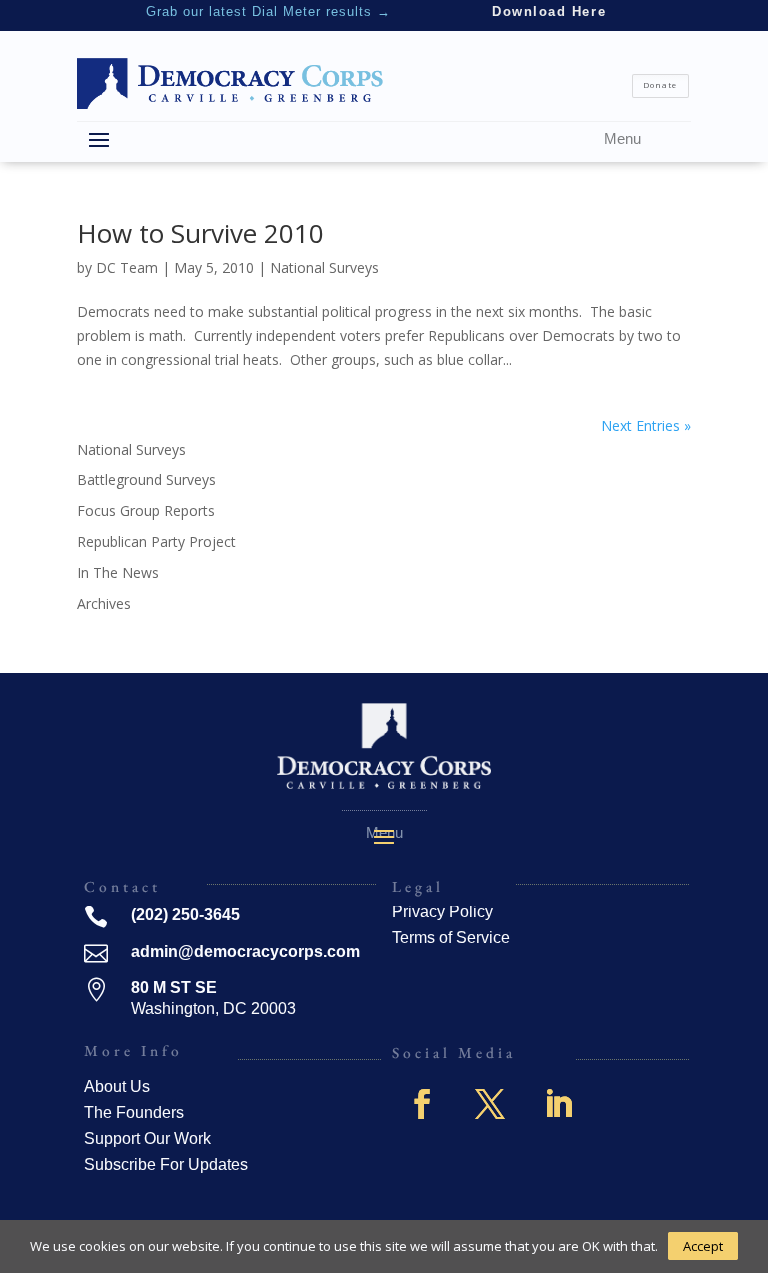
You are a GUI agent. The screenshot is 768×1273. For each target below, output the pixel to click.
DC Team (127, 267)
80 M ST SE (174, 987)
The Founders (134, 1112)
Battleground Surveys (146, 479)
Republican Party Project (156, 541)
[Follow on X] (490, 1104)
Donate (660, 85)
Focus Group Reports (146, 510)
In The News (118, 572)
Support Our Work (147, 1138)
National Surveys (324, 267)
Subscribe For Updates (166, 1164)
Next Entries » (646, 425)
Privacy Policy (442, 911)
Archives (104, 603)
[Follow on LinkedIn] (558, 1104)
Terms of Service (451, 937)
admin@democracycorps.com (245, 951)
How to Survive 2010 (200, 233)
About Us (117, 1086)
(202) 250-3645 (185, 914)
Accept (703, 1246)
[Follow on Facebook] (422, 1104)
